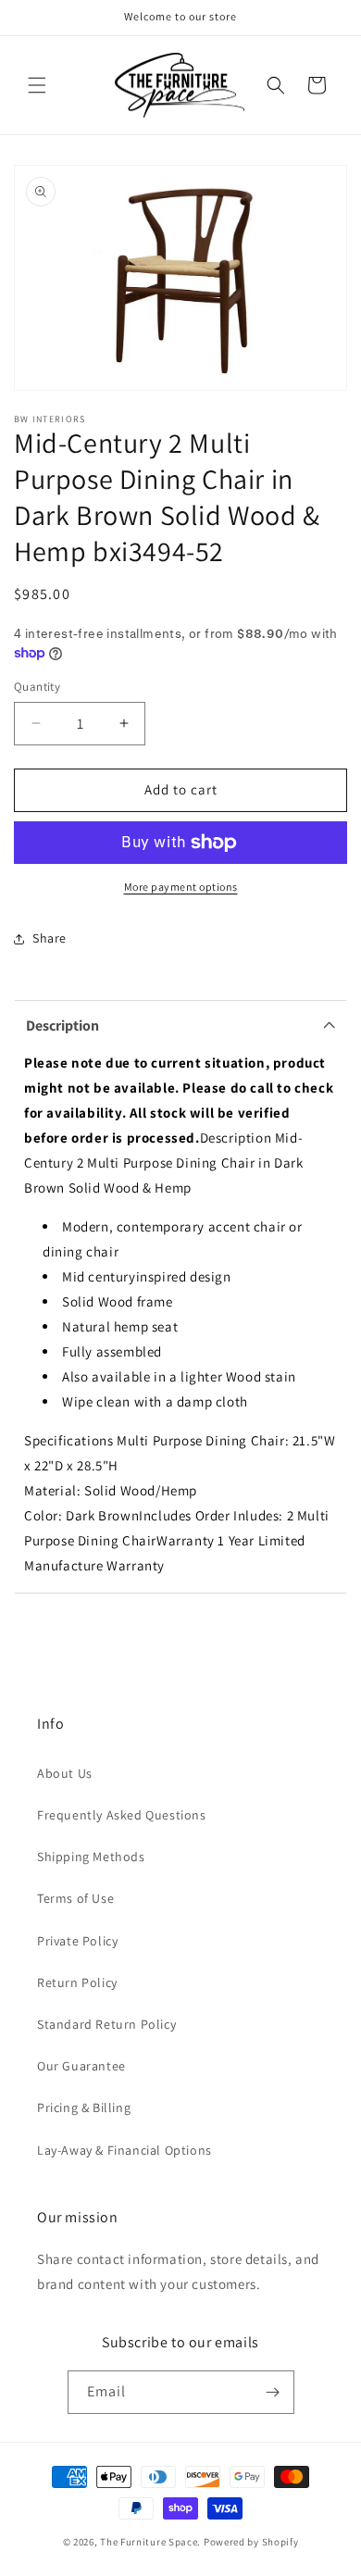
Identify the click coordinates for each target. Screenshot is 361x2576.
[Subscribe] (273, 2392)
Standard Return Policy (106, 2024)
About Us (65, 1773)
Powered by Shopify (251, 2542)
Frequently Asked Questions (122, 1815)
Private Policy (77, 1941)
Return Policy (77, 1982)
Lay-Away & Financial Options (124, 2150)
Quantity (37, 687)
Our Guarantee (81, 2066)
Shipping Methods (91, 1857)
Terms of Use (75, 1898)
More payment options (181, 887)
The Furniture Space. (150, 2542)
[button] (37, 85)
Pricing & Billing (84, 2107)
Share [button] (50, 938)
